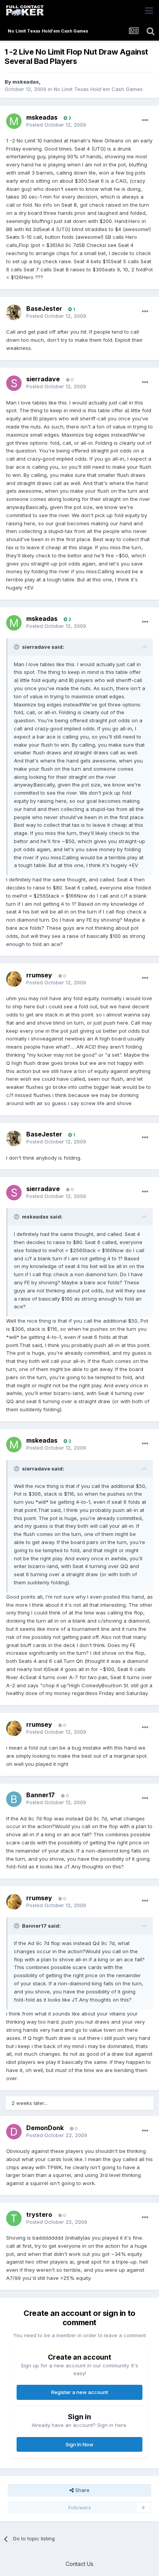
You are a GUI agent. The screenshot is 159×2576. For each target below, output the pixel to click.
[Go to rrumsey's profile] (14, 979)
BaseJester (44, 309)
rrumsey (39, 975)
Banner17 (41, 1795)
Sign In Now (79, 2444)
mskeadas (26, 82)
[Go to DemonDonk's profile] (14, 2132)
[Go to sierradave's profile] (14, 383)
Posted (56, 125)
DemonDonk (45, 2128)
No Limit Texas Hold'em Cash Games (98, 89)
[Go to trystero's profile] (14, 2218)
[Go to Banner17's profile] (14, 1799)
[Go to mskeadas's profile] (14, 121)
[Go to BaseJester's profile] (14, 312)
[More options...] (145, 120)
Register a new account (80, 2392)
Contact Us (79, 2564)
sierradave (43, 379)
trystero (39, 2214)
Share (82, 2490)
